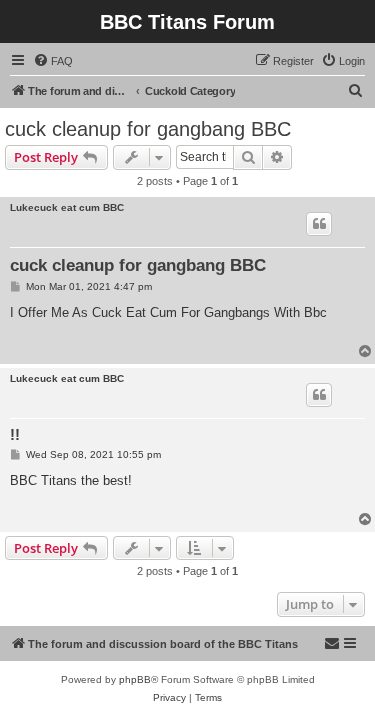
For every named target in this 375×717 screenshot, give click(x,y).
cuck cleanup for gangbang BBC (148, 129)
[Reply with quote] (319, 224)
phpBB (135, 679)
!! (15, 434)
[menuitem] (53, 61)
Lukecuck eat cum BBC (67, 207)
